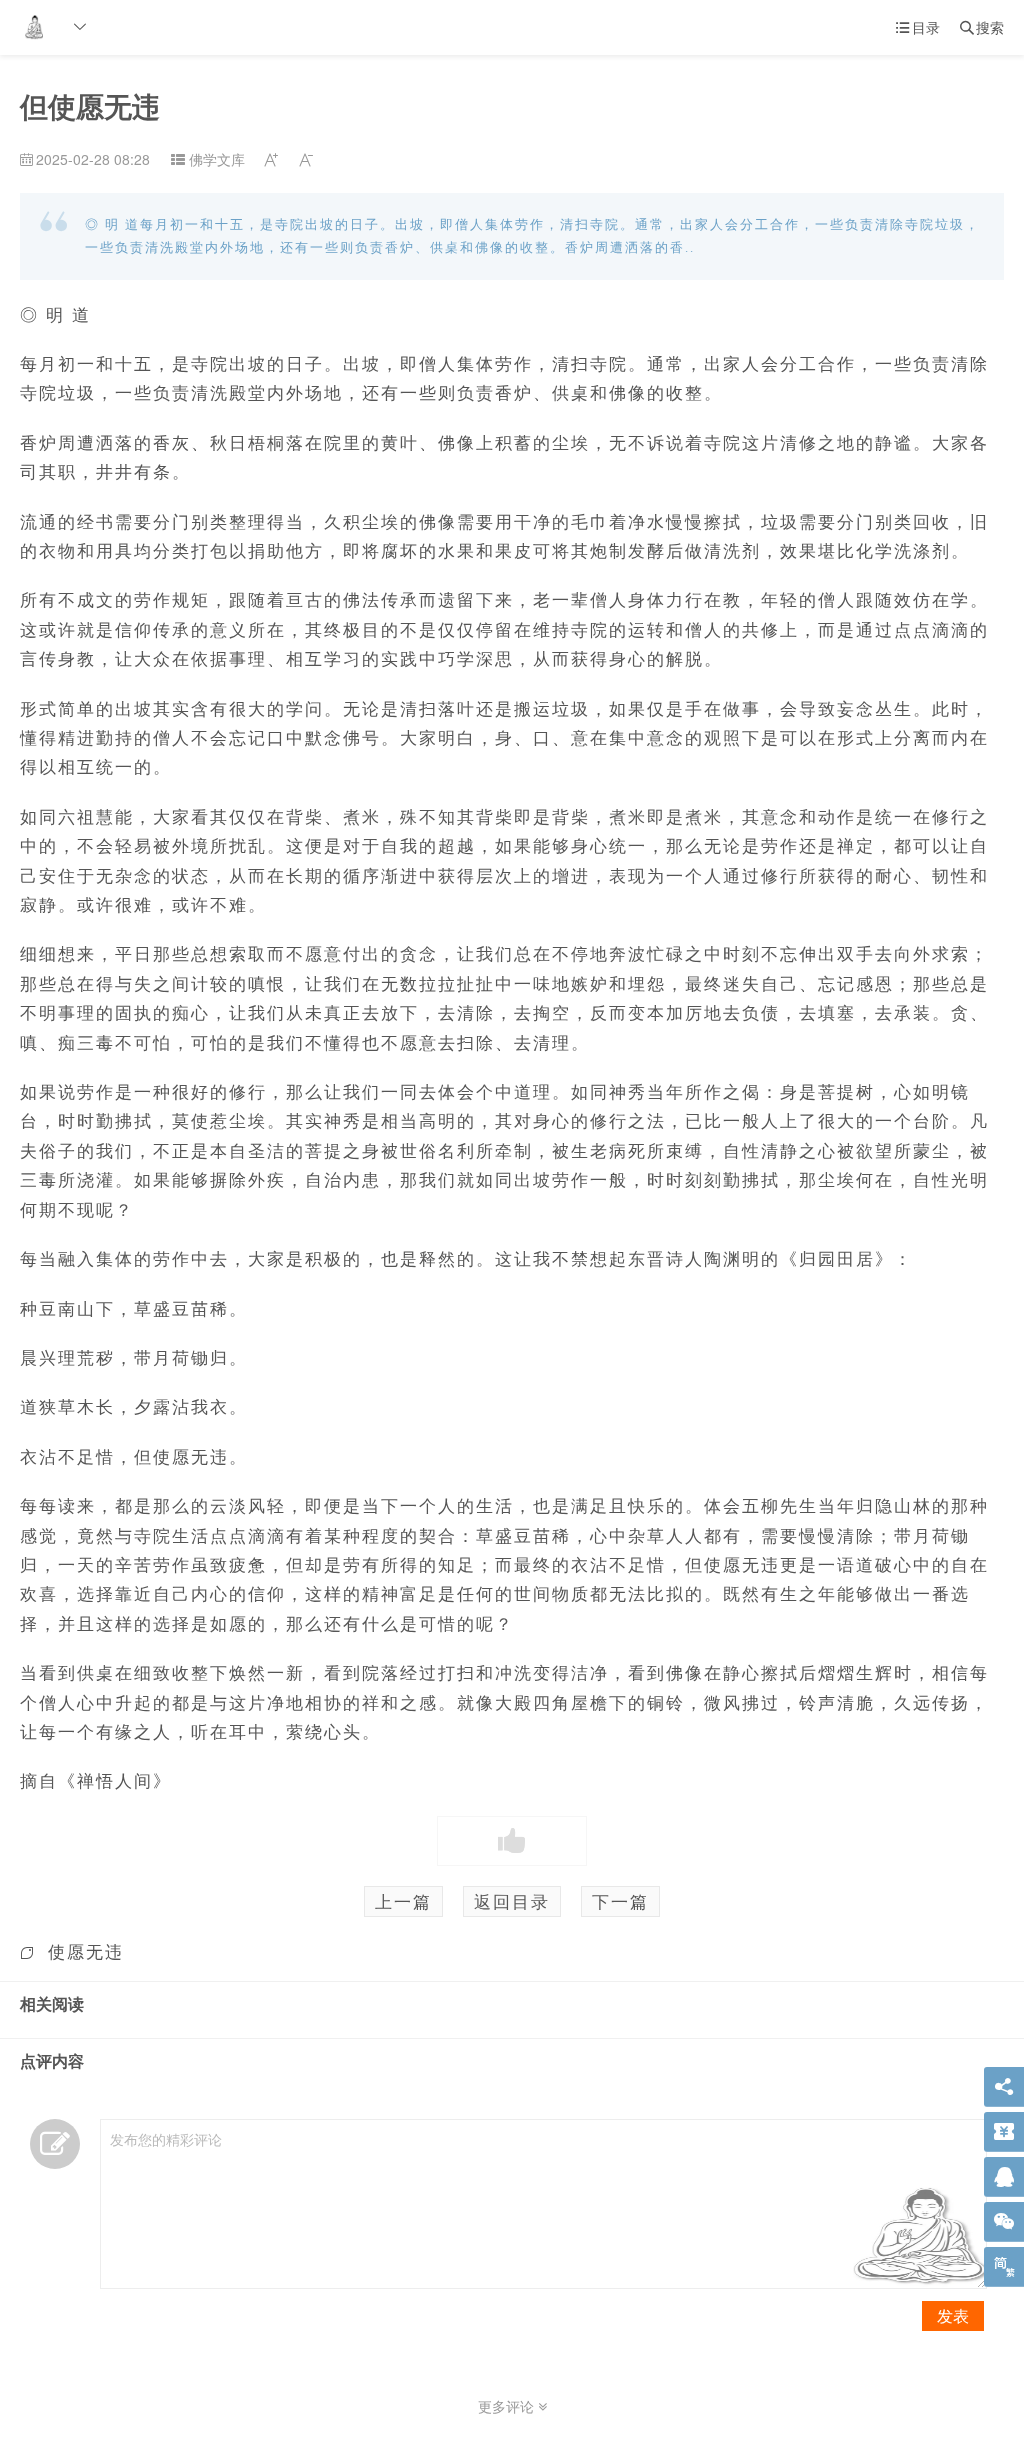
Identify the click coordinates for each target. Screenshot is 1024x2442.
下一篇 (620, 1901)
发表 (953, 2315)
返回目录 (512, 1901)
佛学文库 (217, 159)
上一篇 (403, 1901)
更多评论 (508, 2406)
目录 (918, 27)
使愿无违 (86, 1951)
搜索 (982, 27)
